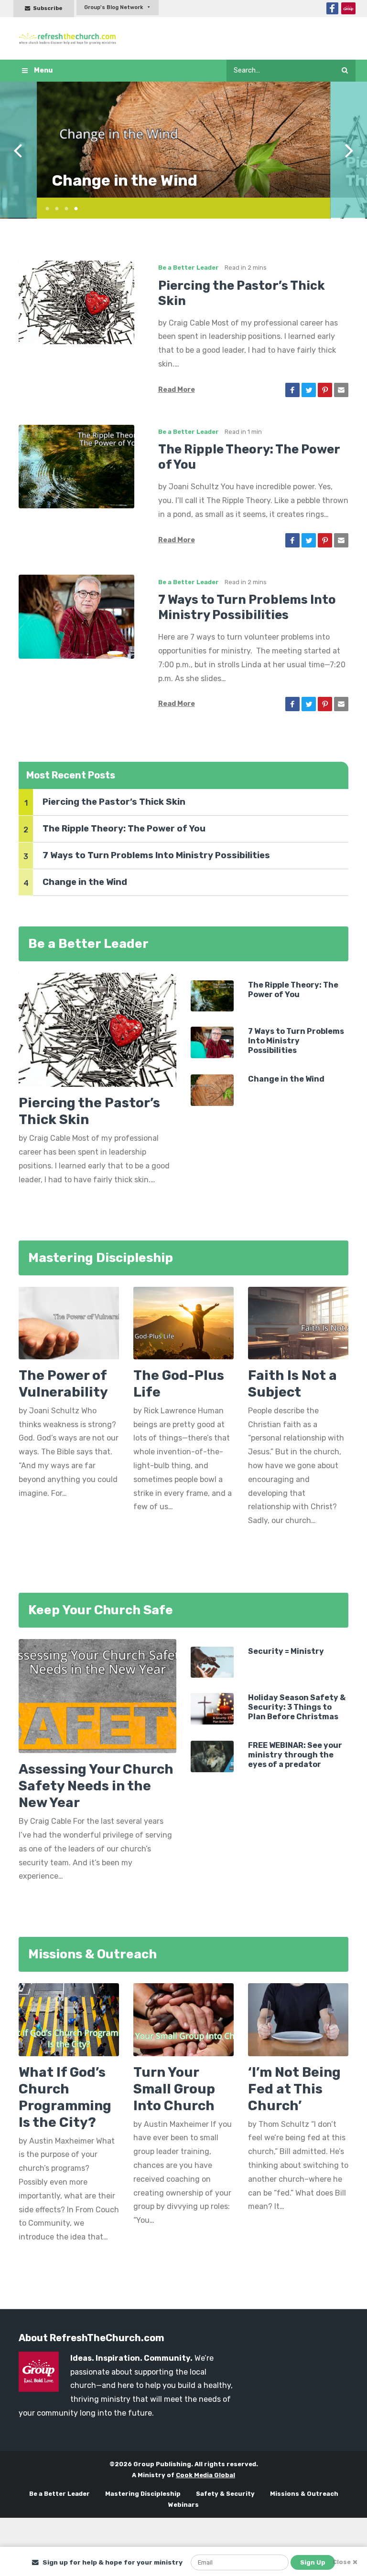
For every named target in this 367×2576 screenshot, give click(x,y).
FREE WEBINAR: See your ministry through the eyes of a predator (295, 1755)
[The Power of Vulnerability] (69, 1326)
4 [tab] (73, 207)
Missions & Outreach (304, 2494)
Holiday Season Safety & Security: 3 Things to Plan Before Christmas (297, 1707)
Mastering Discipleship (143, 2494)
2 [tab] (54, 207)
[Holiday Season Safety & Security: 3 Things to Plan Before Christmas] (212, 1708)
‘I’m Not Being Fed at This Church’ (294, 2089)
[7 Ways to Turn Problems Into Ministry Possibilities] (76, 616)
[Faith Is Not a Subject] (298, 1326)
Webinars (183, 2505)
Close (342, 2562)
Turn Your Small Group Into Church (174, 2089)
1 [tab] (44, 207)
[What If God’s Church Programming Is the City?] (69, 2019)
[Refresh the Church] (70, 38)
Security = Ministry (286, 1651)
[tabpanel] (184, 140)
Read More (177, 390)
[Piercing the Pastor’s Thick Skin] (76, 301)
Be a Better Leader (189, 268)
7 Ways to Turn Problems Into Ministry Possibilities (156, 855)
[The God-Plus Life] (183, 1326)
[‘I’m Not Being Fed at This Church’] (298, 2019)
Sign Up (313, 2562)
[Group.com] (348, 8)
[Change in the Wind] (212, 1089)
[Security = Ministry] (212, 1662)
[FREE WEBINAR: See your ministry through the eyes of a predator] (212, 1756)
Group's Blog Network (113, 7)
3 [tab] (63, 207)
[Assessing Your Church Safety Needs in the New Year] (97, 1696)
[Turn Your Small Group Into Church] (183, 2019)
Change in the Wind (124, 180)
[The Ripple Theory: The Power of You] (76, 466)
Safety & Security (225, 2494)
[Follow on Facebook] (332, 8)
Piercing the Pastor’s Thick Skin (114, 802)
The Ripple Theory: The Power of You (124, 829)
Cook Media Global (205, 2475)
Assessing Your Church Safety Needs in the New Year (96, 1786)
